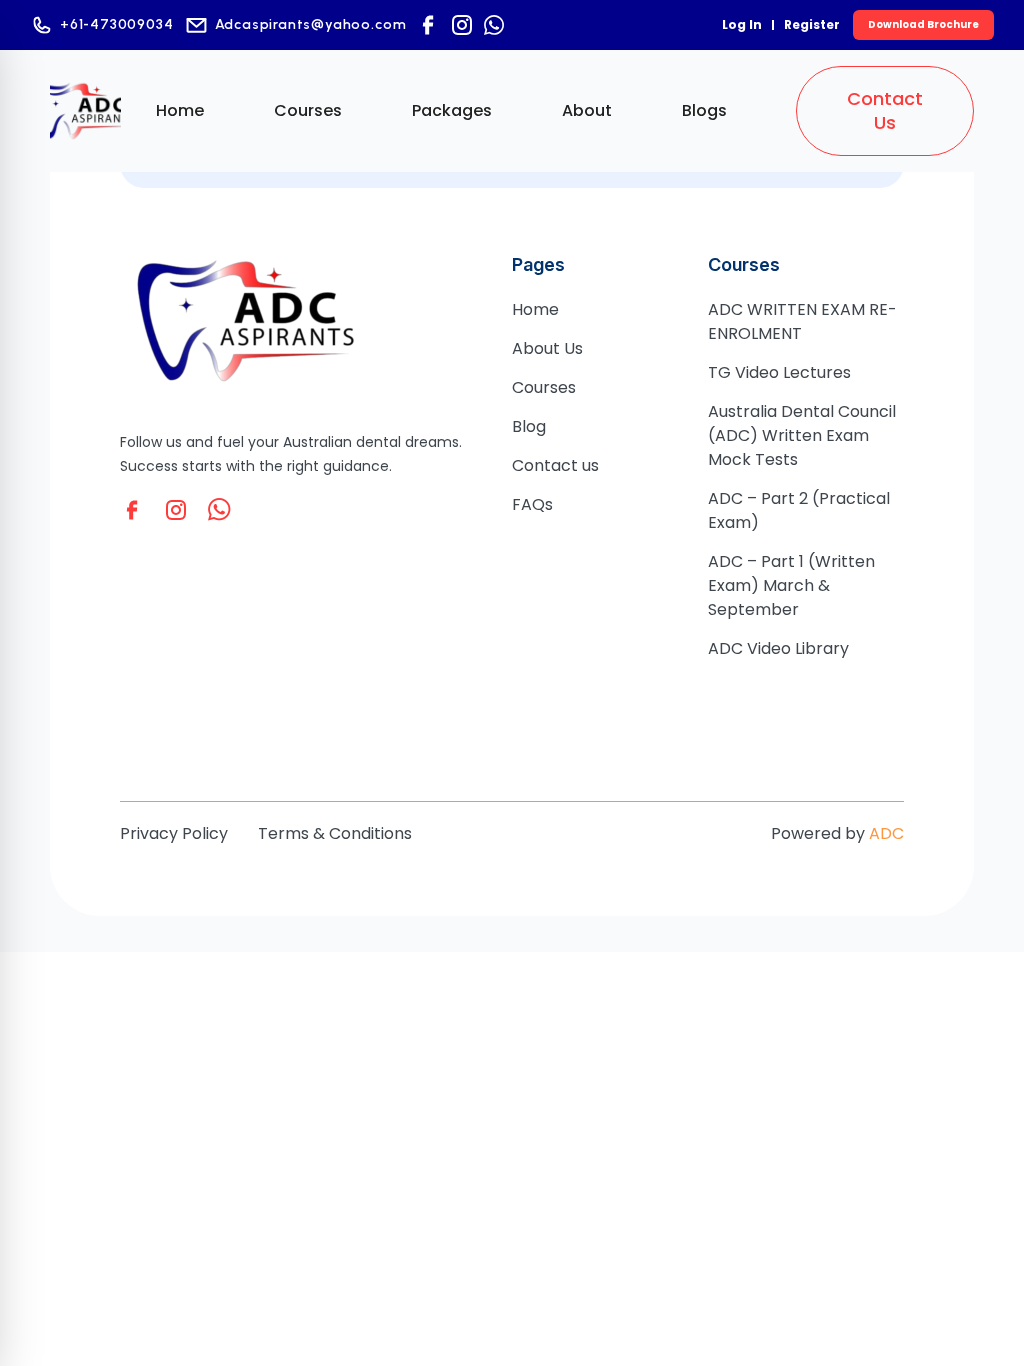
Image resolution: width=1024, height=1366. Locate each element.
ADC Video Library (778, 648)
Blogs (704, 110)
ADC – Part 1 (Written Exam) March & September (791, 585)
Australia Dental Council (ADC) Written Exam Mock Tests (802, 435)
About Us (547, 348)
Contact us (555, 465)
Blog (529, 426)
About (587, 110)
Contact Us (885, 110)
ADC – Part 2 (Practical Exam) (799, 510)
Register (812, 24)
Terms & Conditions (335, 833)
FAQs (532, 504)
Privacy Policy (174, 833)
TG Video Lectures (779, 372)
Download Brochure (923, 24)
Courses (308, 110)
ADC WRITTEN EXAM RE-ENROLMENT (802, 321)
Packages (452, 110)
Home (180, 110)
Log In (742, 24)
